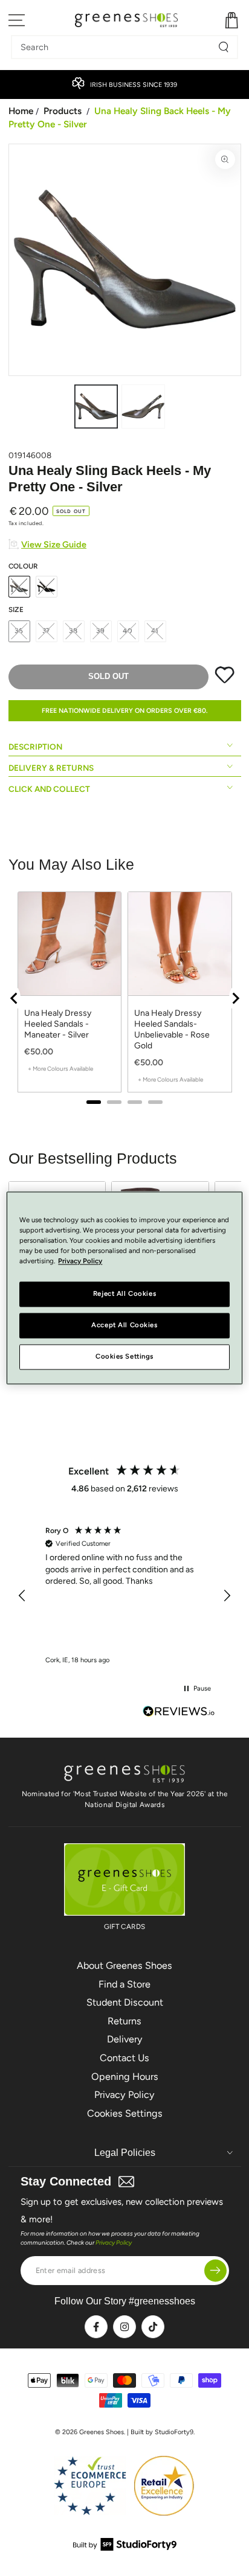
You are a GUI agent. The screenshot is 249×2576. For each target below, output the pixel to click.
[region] (125, 1596)
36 (19, 631)
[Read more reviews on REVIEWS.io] (179, 1713)
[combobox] (115, 47)
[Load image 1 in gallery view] (96, 406)
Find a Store (124, 1984)
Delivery (125, 2039)
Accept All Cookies (124, 1325)
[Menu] (17, 20)
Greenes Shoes (102, 2432)
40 (128, 631)
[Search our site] (224, 47)
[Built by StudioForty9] (125, 2547)
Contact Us (124, 2058)
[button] (23, 1596)
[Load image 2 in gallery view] (143, 406)
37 (47, 631)
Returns (124, 2021)
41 (155, 631)
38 (73, 631)
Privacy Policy (124, 2095)
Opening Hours (125, 2077)
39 (101, 631)
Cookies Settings (125, 2113)
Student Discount (125, 2002)
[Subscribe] (215, 2270)
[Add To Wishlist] (225, 681)
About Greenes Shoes (124, 1965)
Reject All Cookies (124, 1294)
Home (21, 111)
